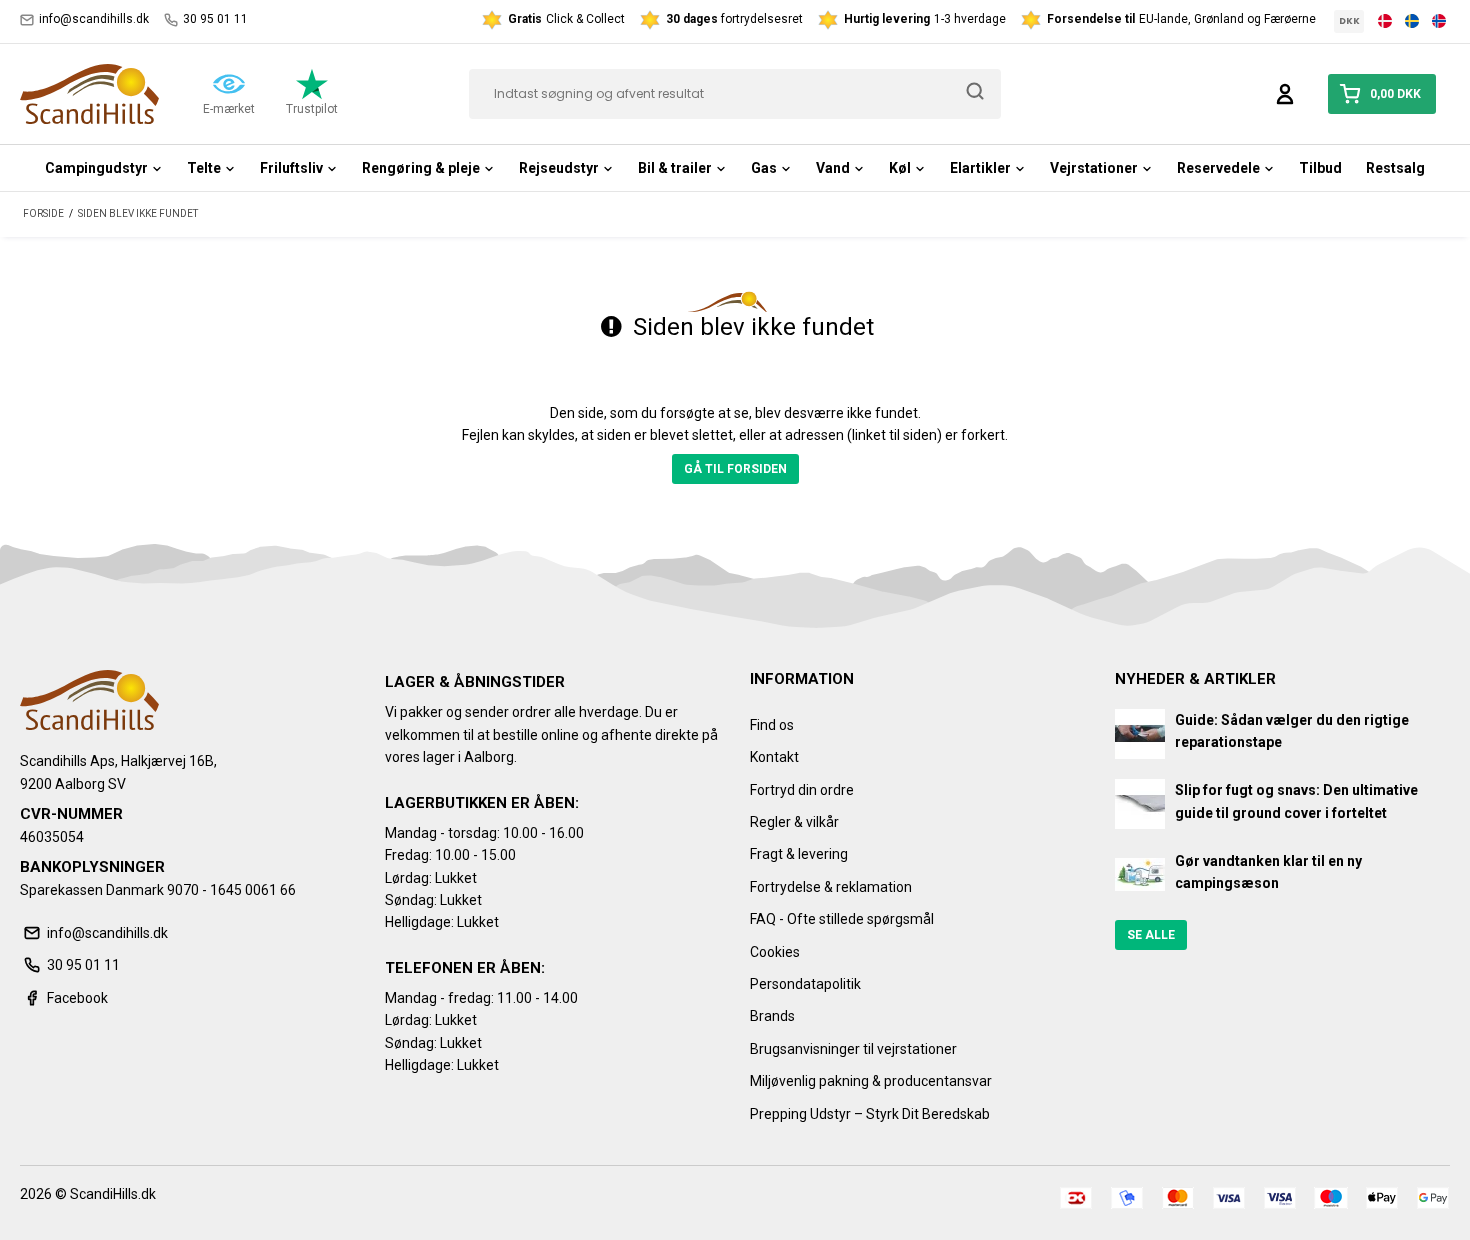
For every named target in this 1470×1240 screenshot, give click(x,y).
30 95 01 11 (215, 19)
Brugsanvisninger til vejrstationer (853, 1049)
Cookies (775, 952)
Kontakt (774, 757)
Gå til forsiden (735, 469)
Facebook (77, 998)
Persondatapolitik (805, 984)
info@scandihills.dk (94, 19)
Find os (772, 725)
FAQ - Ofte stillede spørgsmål (842, 919)
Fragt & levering (799, 854)
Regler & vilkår (794, 822)
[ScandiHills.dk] (89, 94)
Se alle (1151, 935)
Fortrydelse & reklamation (831, 887)
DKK (1349, 21)
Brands (772, 1016)
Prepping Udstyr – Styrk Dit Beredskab (870, 1114)
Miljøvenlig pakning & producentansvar (871, 1081)
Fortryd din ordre (802, 790)
